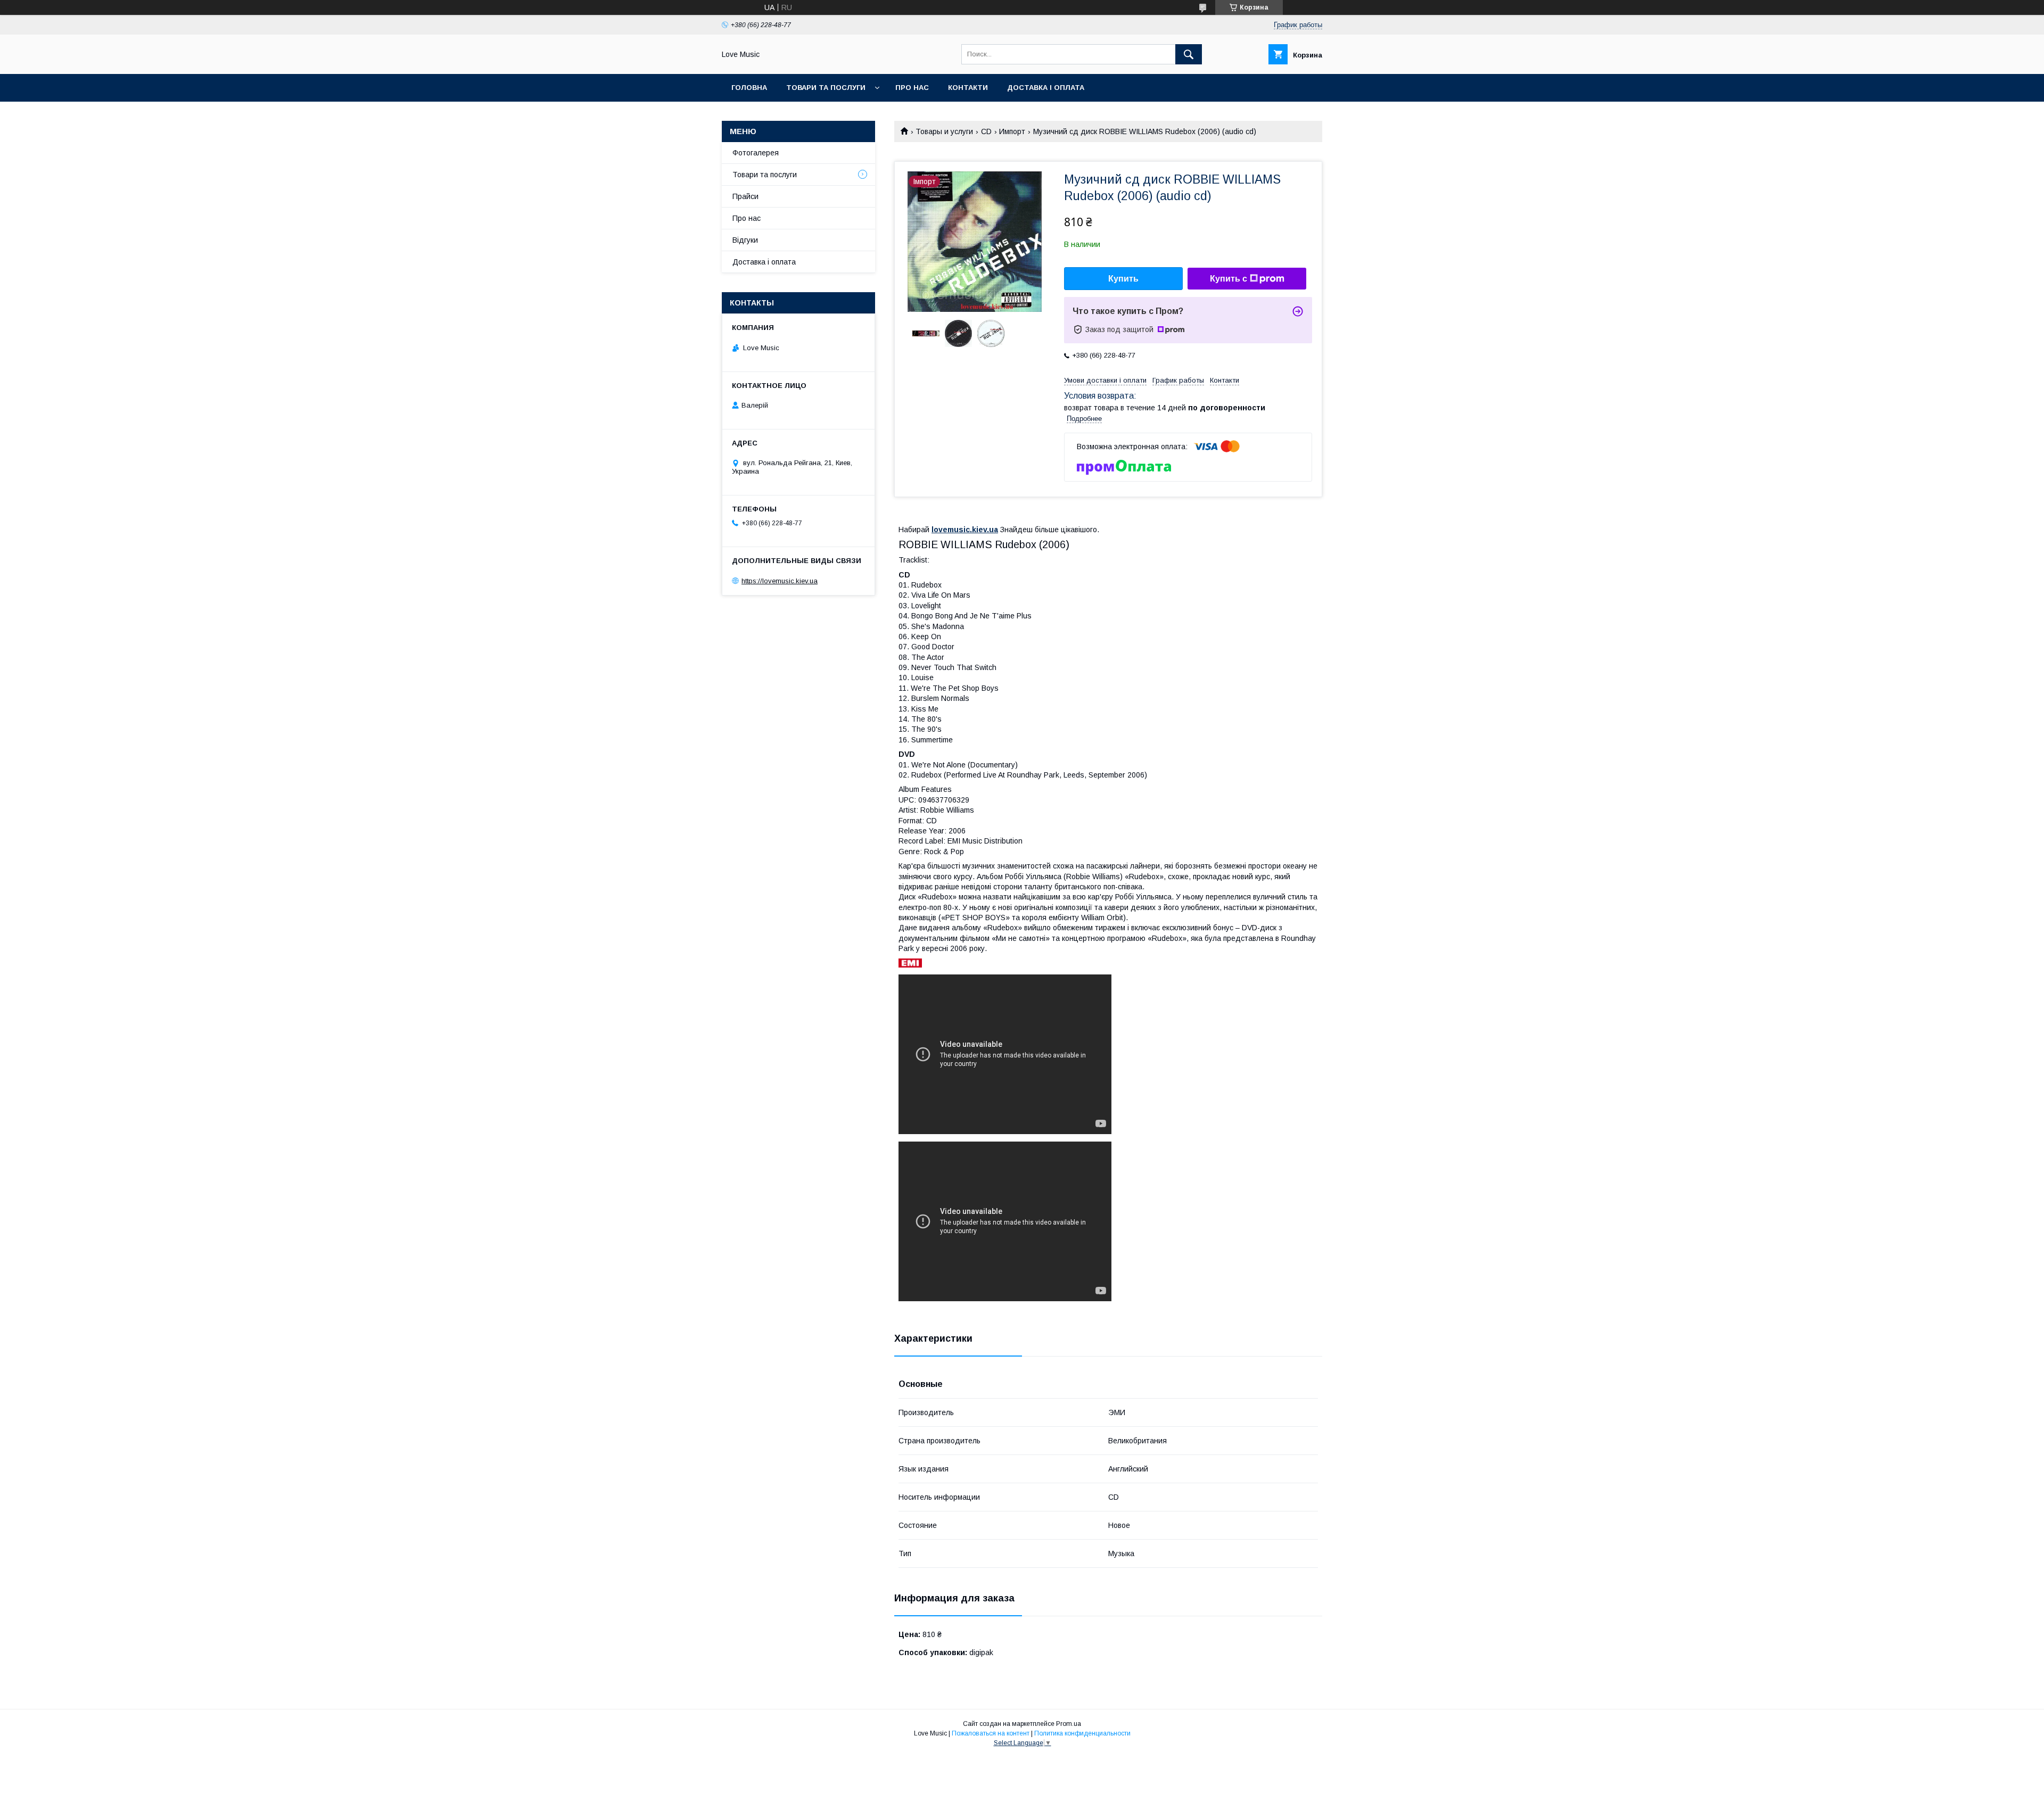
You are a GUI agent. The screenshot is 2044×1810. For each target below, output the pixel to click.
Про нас (912, 88)
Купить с (1229, 279)
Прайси (745, 196)
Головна (749, 88)
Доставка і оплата (1046, 88)
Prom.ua (1069, 1724)
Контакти (968, 88)
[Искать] (1189, 54)
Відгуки (745, 240)
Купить (1123, 279)
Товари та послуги (826, 88)
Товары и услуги (944, 131)
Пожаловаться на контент (991, 1733)
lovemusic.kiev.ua (965, 530)
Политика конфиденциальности (1082, 1733)
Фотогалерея (756, 153)
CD (986, 131)
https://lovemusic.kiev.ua (780, 581)
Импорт (1012, 131)
